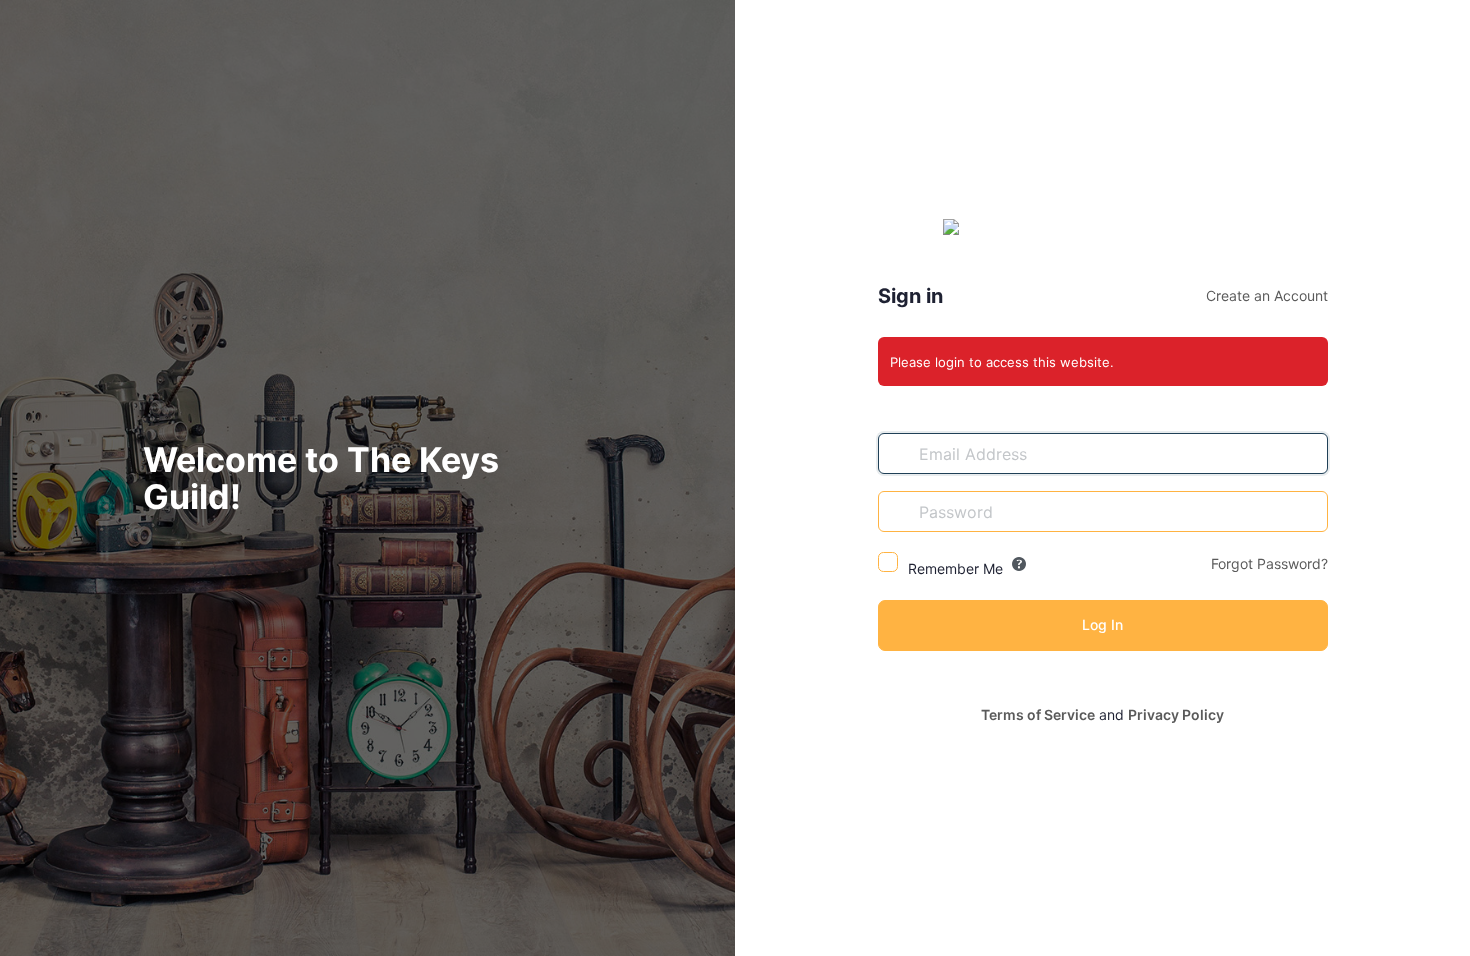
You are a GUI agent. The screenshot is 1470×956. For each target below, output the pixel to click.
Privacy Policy (1176, 714)
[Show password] (1308, 511)
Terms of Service (1038, 714)
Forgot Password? (1269, 563)
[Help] (1019, 564)
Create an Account (1267, 295)
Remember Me (955, 568)
